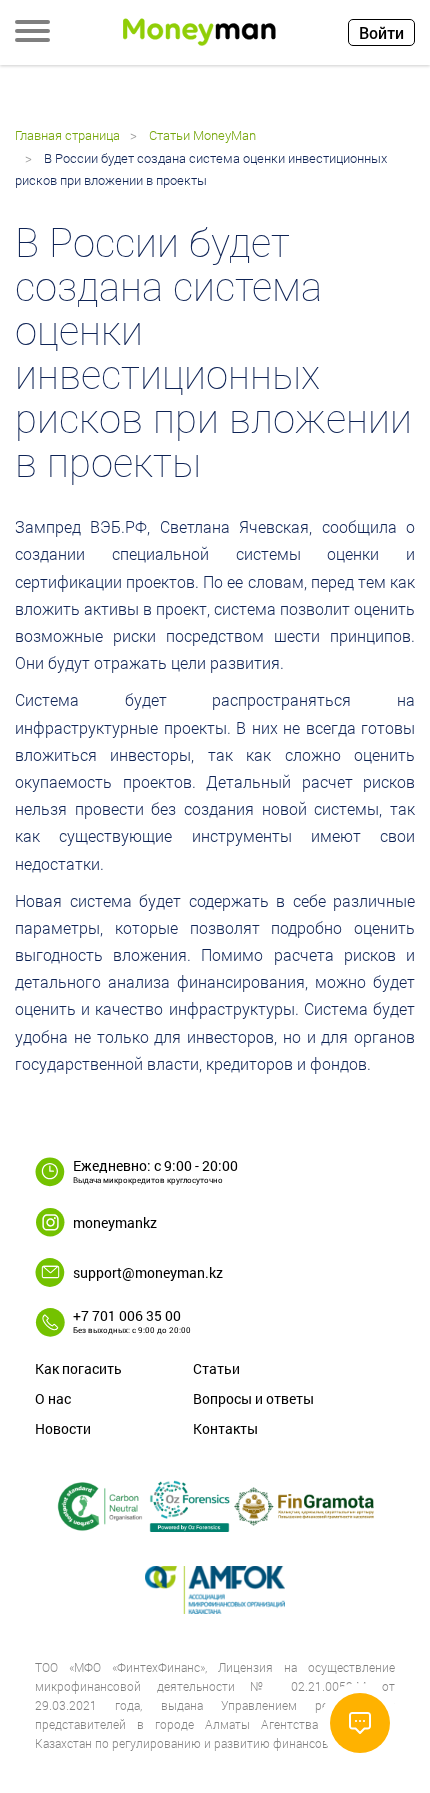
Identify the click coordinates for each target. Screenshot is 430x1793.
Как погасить (78, 1368)
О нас (53, 1398)
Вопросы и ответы (253, 1398)
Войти (381, 32)
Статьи (216, 1368)
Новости (63, 1428)
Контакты (225, 1428)
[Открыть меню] (32, 33)
